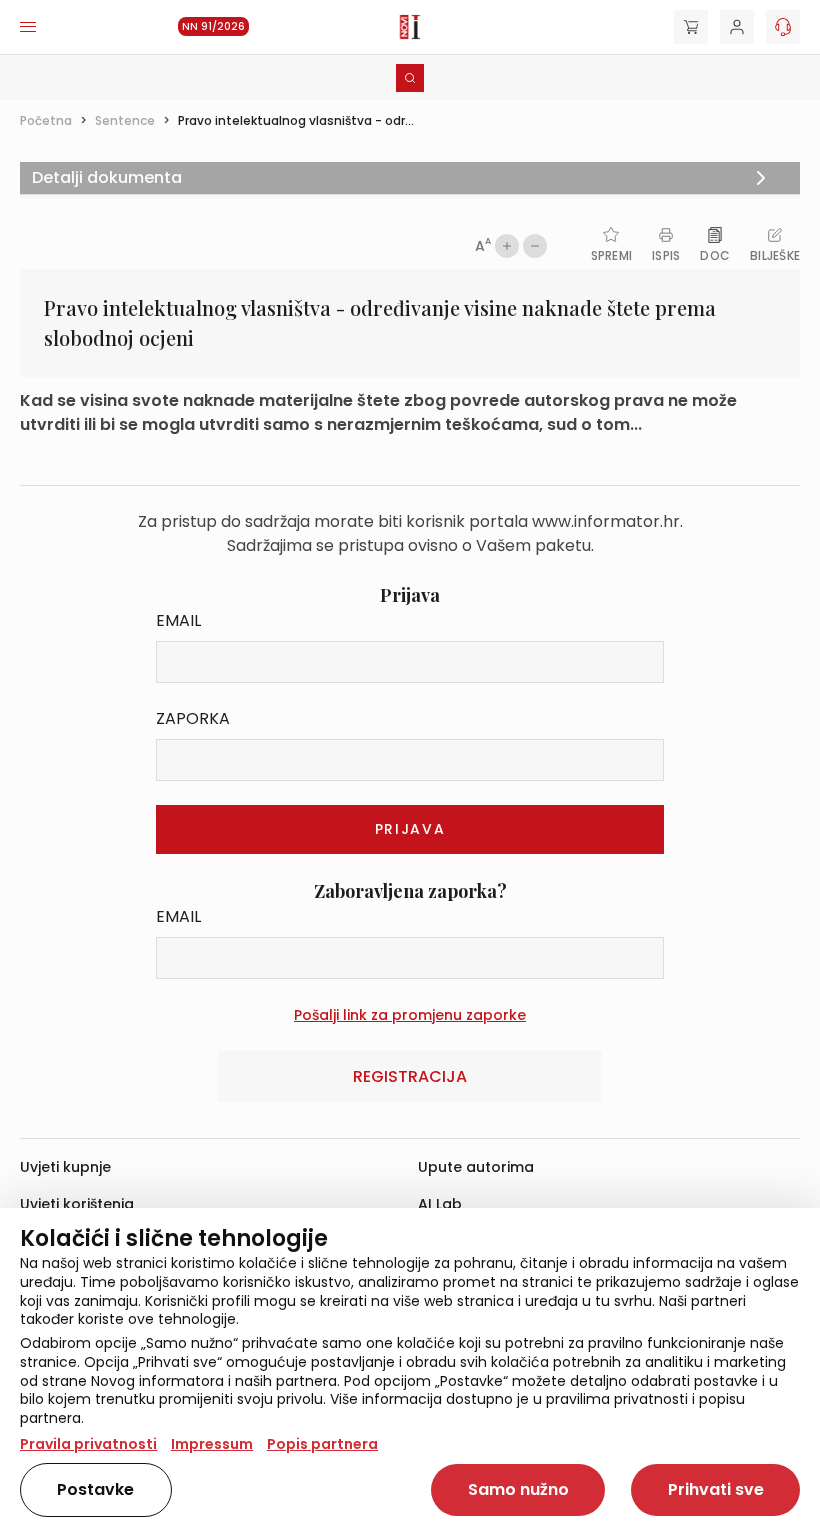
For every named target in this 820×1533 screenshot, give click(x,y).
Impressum (212, 1444)
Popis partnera (322, 1444)
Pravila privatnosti (88, 1444)
